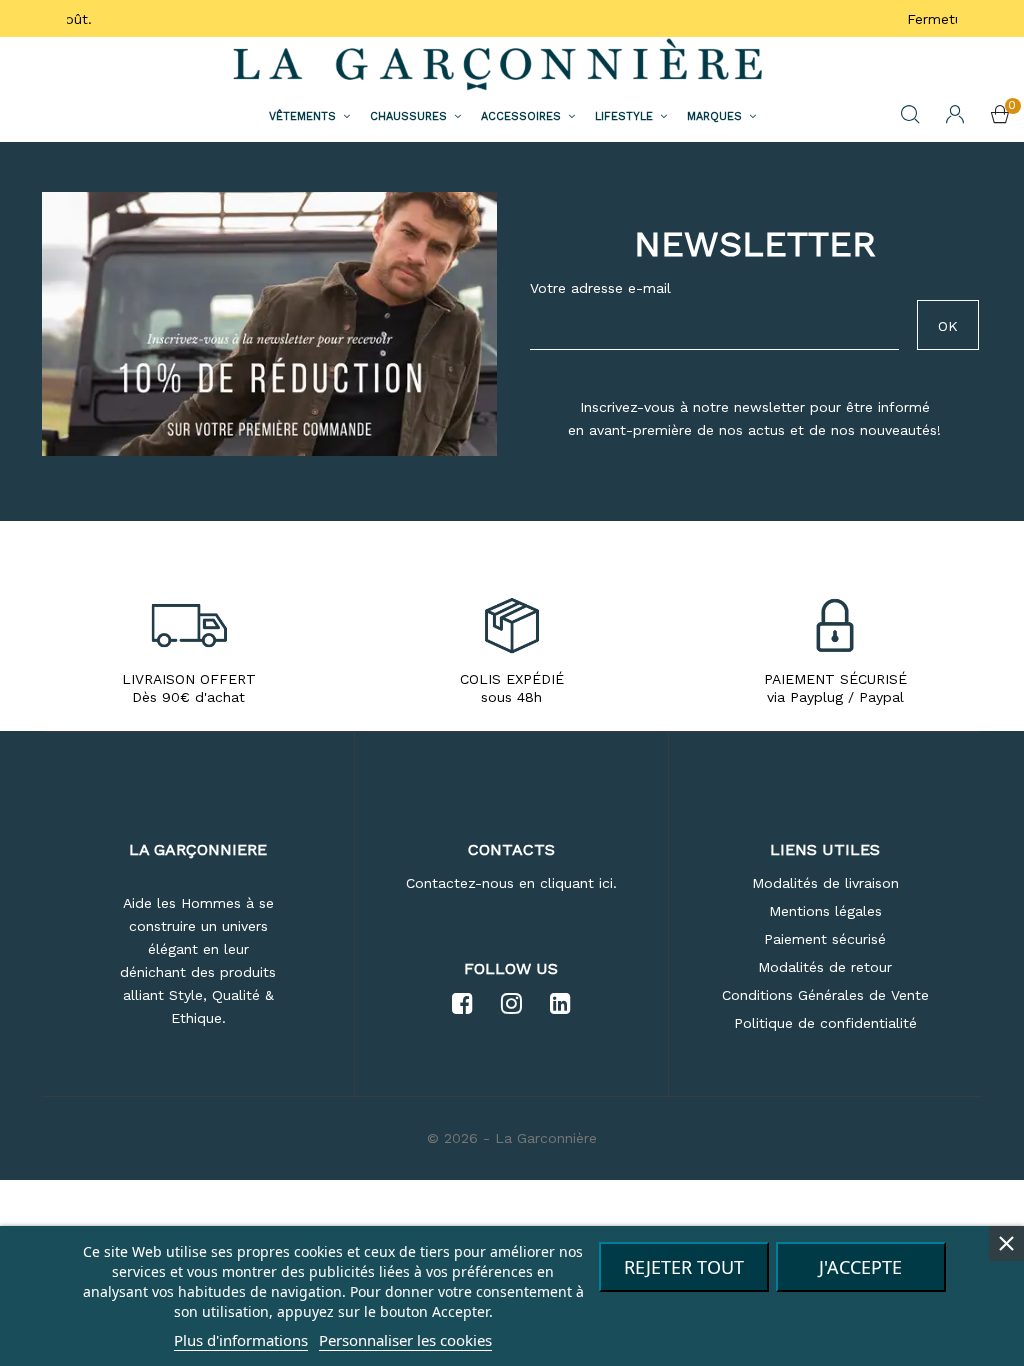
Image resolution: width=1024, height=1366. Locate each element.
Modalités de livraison (825, 883)
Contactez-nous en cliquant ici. (511, 883)
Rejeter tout (684, 1267)
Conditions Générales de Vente (825, 995)
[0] (1000, 117)
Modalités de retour (825, 967)
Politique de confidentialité (825, 1023)
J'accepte (860, 1267)
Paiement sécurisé (825, 939)
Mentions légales (825, 911)
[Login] (955, 116)
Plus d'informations (241, 1340)
